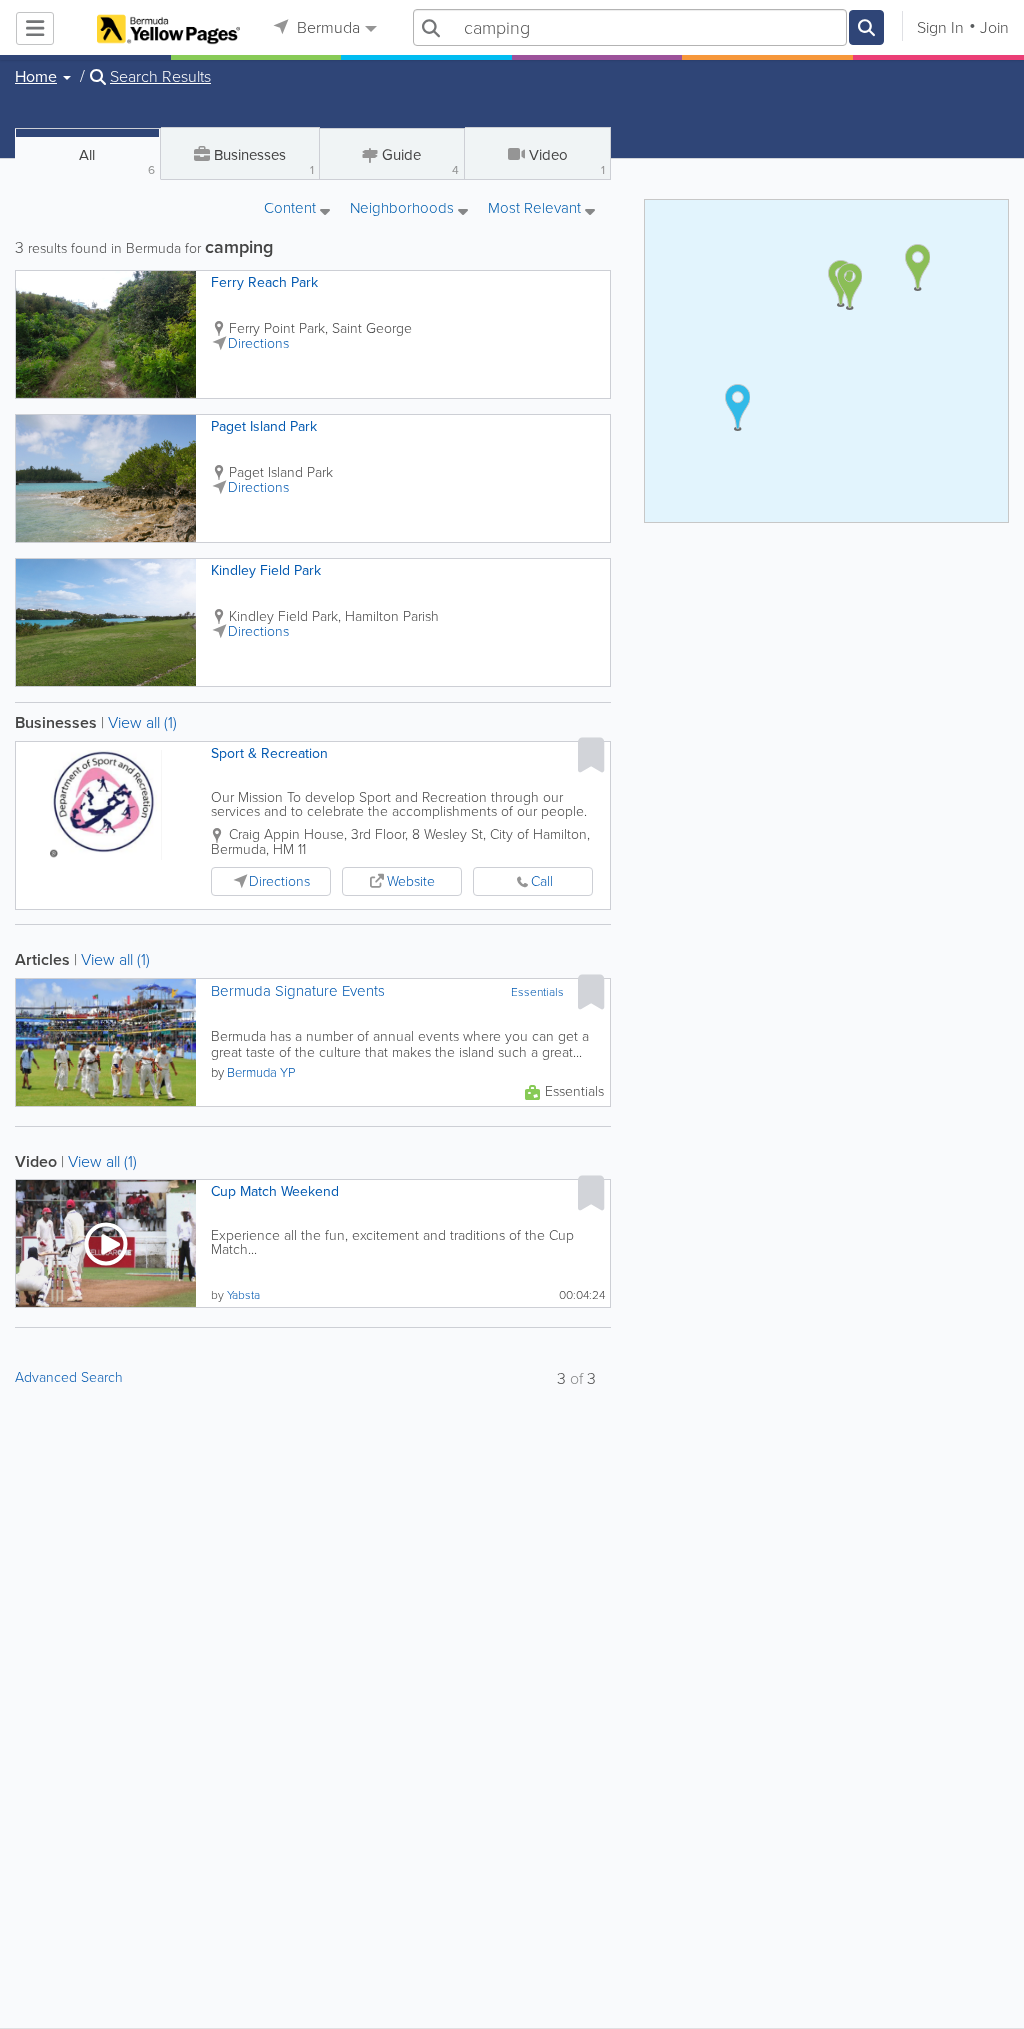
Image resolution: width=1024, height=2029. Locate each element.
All (116, 161)
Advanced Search (69, 1377)
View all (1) (142, 722)
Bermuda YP (261, 1072)
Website (411, 881)
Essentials (537, 992)
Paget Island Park (264, 426)
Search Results (160, 77)
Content (292, 209)
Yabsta (243, 1295)
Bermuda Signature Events (298, 991)
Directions (258, 343)
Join (994, 27)
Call (542, 881)
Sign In (940, 27)
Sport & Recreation (269, 753)
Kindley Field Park (266, 570)
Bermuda (326, 27)
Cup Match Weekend (275, 1191)
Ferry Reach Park (264, 282)
